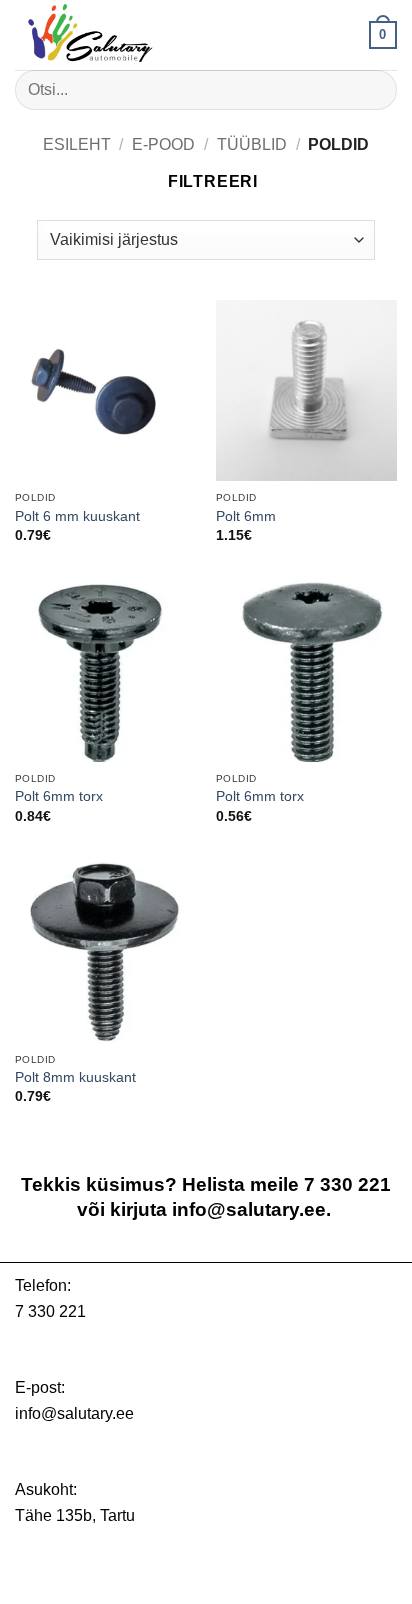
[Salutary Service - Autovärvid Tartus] (115, 35)
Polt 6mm (246, 516)
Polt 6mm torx (59, 796)
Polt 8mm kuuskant (75, 1077)
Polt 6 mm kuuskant (77, 516)
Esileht (77, 144)
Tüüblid (252, 144)
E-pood (163, 144)
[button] (383, 35)
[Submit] (373, 89)
